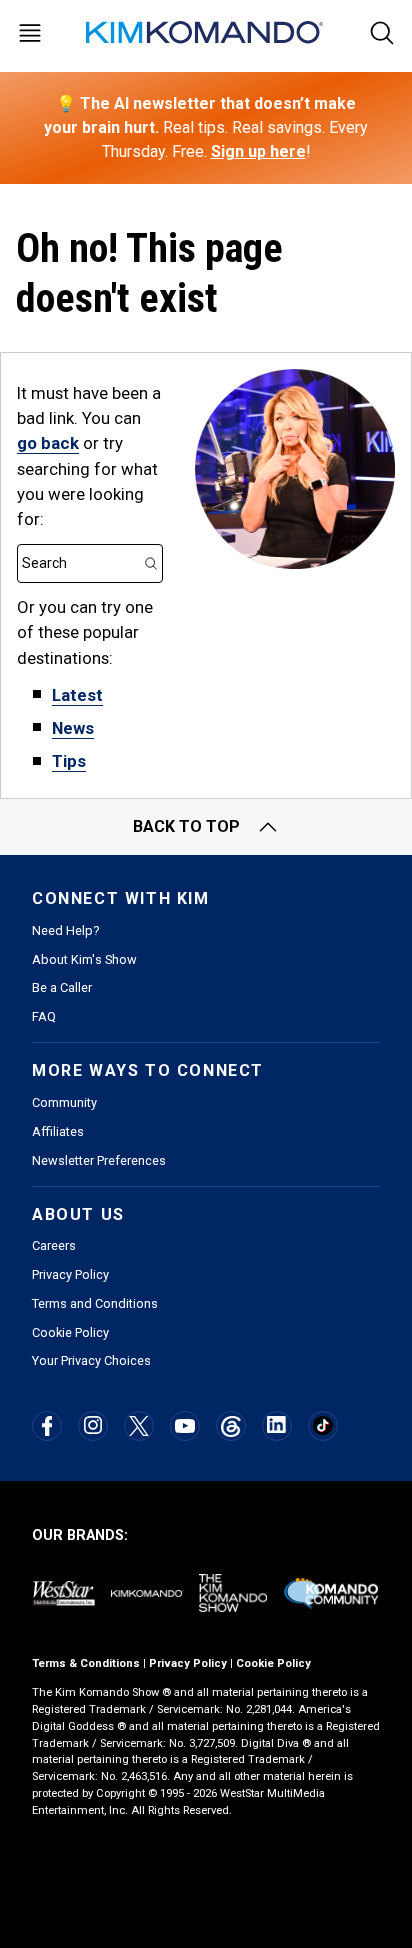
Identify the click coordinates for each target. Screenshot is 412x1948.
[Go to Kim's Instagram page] (93, 1425)
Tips (69, 761)
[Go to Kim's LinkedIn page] (276, 1425)
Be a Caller (62, 987)
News (73, 728)
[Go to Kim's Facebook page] (47, 1426)
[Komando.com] (206, 32)
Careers (54, 1245)
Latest (77, 695)
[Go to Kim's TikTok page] (322, 1425)
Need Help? (65, 930)
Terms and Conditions (95, 1303)
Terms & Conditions (86, 1663)
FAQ (44, 1016)
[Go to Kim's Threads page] (230, 1426)
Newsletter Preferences (99, 1160)
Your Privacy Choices (91, 1360)
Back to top (186, 826)
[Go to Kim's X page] (139, 1426)
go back (48, 443)
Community (64, 1102)
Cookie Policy (70, 1332)
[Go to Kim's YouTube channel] (185, 1426)
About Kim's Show (84, 959)
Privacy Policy (70, 1274)
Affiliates (58, 1131)
